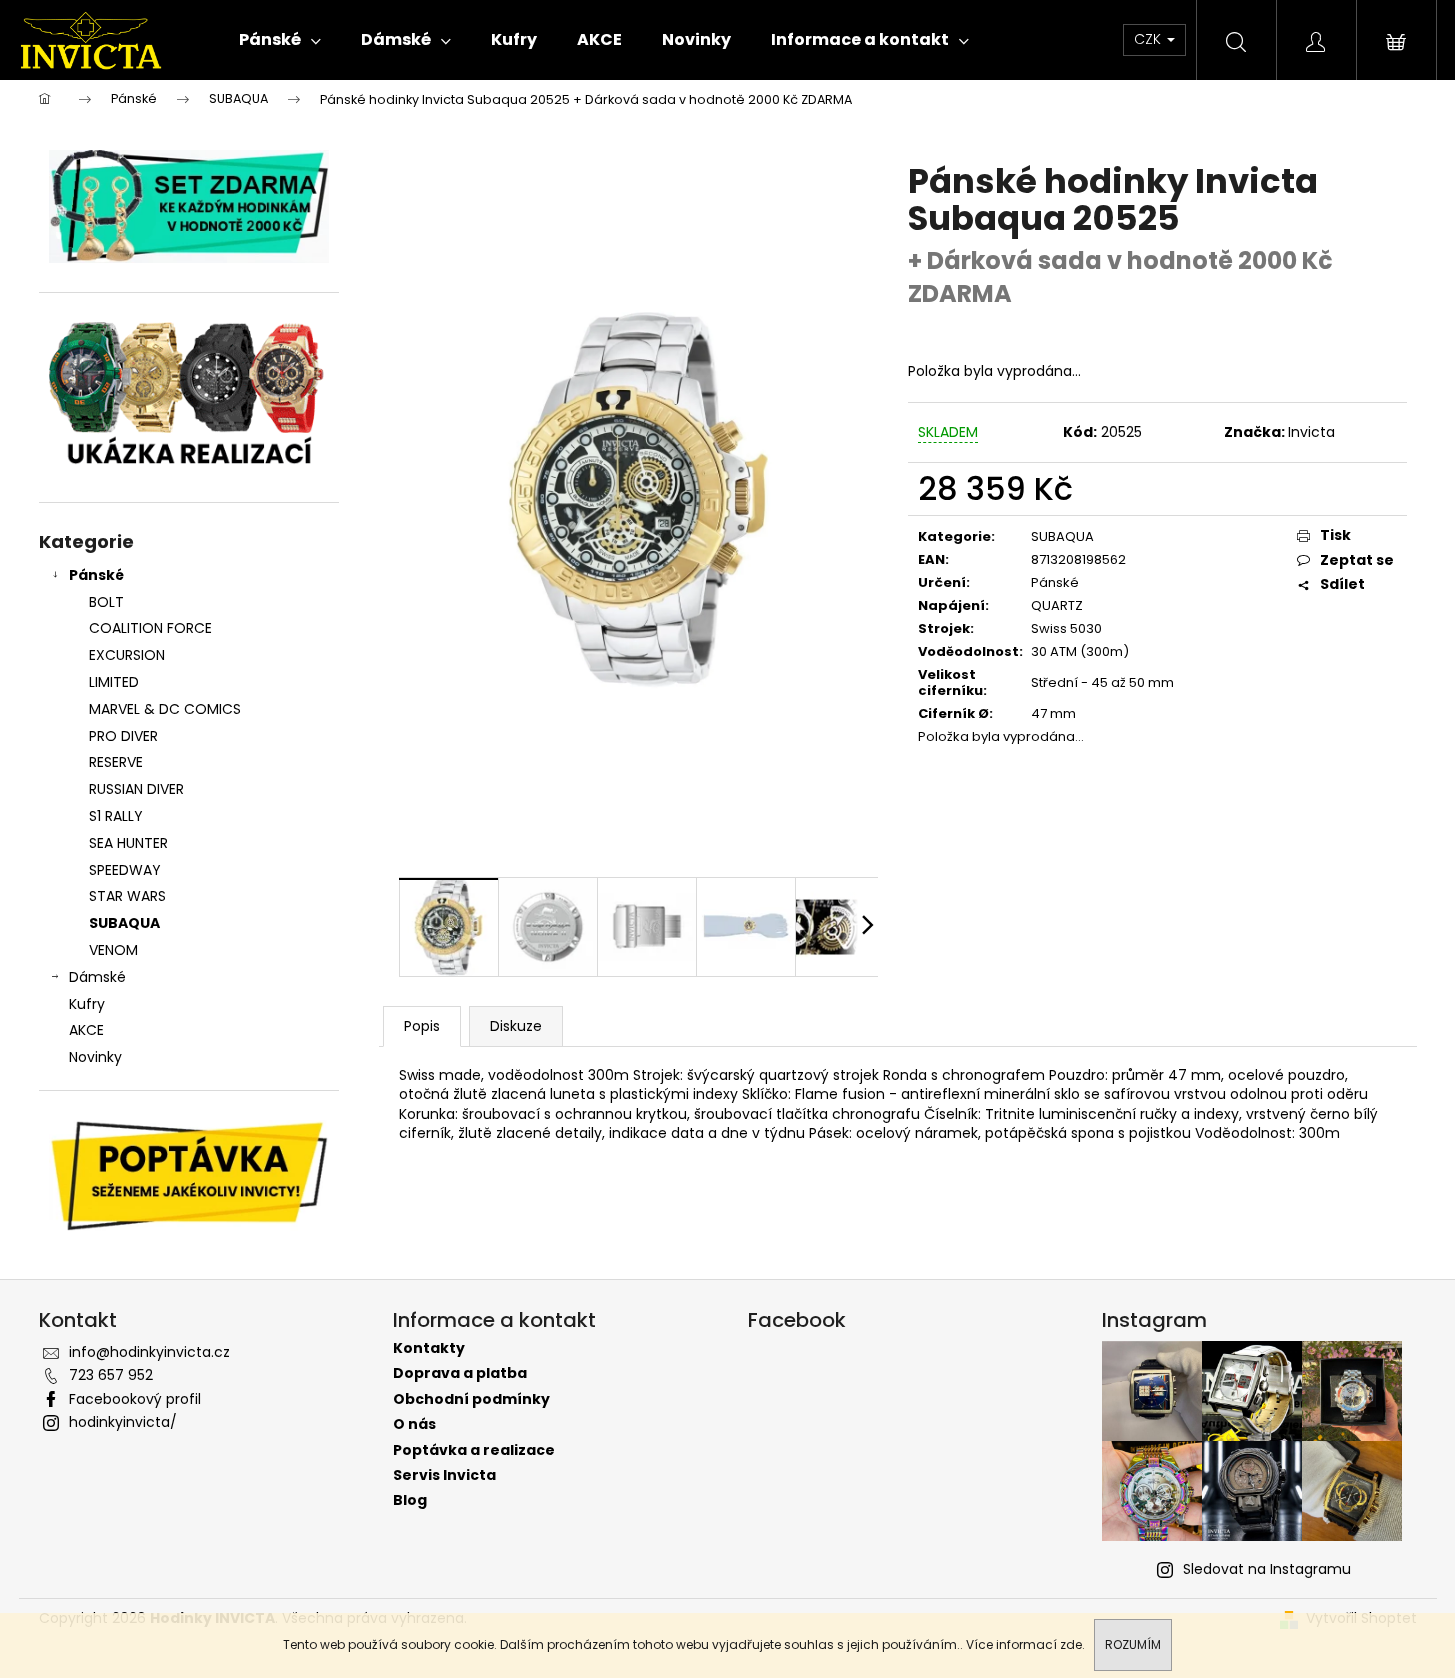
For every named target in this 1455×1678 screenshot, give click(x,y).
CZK (1149, 39)
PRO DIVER (123, 736)
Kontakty (429, 1348)
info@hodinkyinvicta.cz (149, 1352)
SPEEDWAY (125, 870)
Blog (410, 1500)
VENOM (113, 950)
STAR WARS (127, 896)
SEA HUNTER (128, 843)
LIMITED (114, 682)
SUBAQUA (124, 923)
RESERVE (116, 762)
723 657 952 (111, 1375)
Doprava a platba (460, 1373)
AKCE (86, 1030)
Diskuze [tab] (516, 1026)
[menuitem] (280, 40)
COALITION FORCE (150, 628)
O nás (414, 1424)
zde (1071, 1644)
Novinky (95, 1057)
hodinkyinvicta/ (123, 1422)
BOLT (106, 602)
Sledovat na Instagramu (1267, 1569)
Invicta (1311, 432)
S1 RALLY (116, 816)
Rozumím (1133, 1644)
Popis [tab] (422, 1026)
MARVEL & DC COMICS (165, 709)
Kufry (87, 1004)
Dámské (97, 977)
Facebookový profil (135, 1399)
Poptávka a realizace (474, 1450)
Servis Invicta (444, 1475)
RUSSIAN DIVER (136, 789)
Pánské (96, 575)
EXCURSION (127, 655)
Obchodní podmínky (471, 1399)
